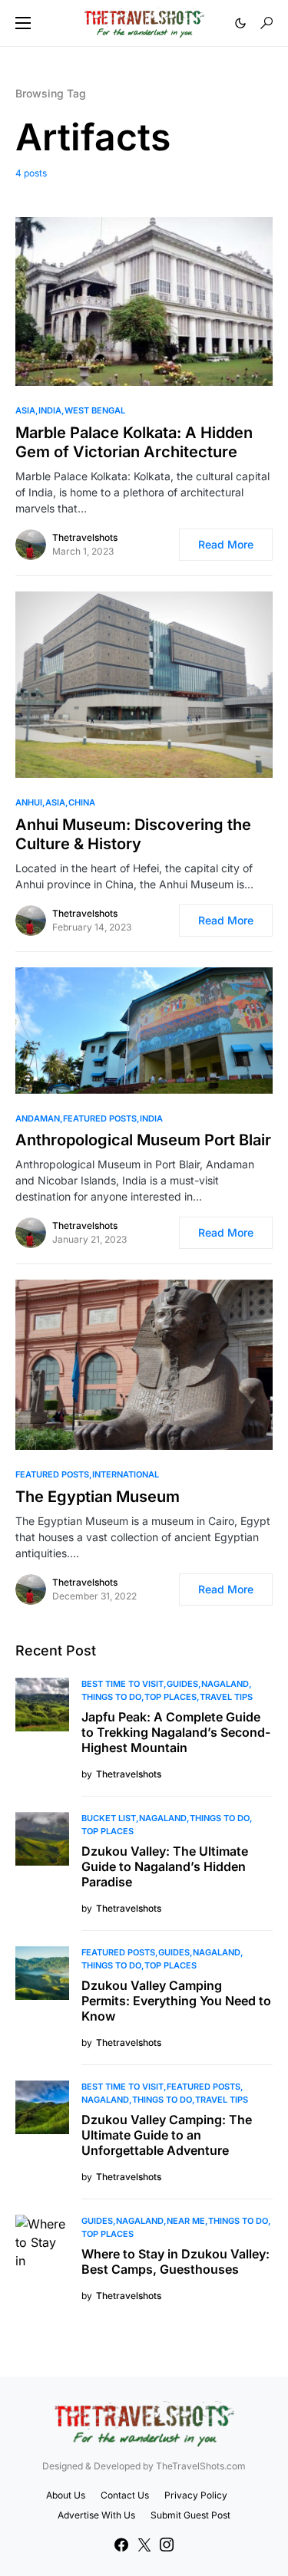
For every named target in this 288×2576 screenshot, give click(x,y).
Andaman (38, 1118)
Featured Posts (100, 1118)
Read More (226, 544)
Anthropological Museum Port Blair (143, 1140)
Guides (182, 1684)
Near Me (186, 2221)
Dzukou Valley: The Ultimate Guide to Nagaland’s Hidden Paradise (165, 1866)
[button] (23, 23)
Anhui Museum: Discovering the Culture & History (133, 834)
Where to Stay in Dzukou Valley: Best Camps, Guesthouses (175, 2261)
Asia (25, 410)
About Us (66, 2495)
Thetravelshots (85, 537)
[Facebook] (121, 2545)
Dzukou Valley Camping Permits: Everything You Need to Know (176, 2001)
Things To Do (111, 1697)
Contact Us (125, 2495)
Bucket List (109, 1818)
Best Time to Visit (122, 1684)
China (82, 802)
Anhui (29, 802)
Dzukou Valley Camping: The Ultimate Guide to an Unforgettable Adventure (167, 2135)
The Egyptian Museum (98, 1497)
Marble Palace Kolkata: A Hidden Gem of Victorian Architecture (134, 442)
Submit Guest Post (190, 2515)
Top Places (170, 1697)
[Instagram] (167, 2545)
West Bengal (95, 410)
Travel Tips (226, 1697)
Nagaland (225, 1684)
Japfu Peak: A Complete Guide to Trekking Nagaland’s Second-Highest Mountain (176, 1732)
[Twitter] (144, 2545)
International (126, 1474)
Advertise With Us (96, 2515)
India (50, 410)
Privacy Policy (196, 2495)
